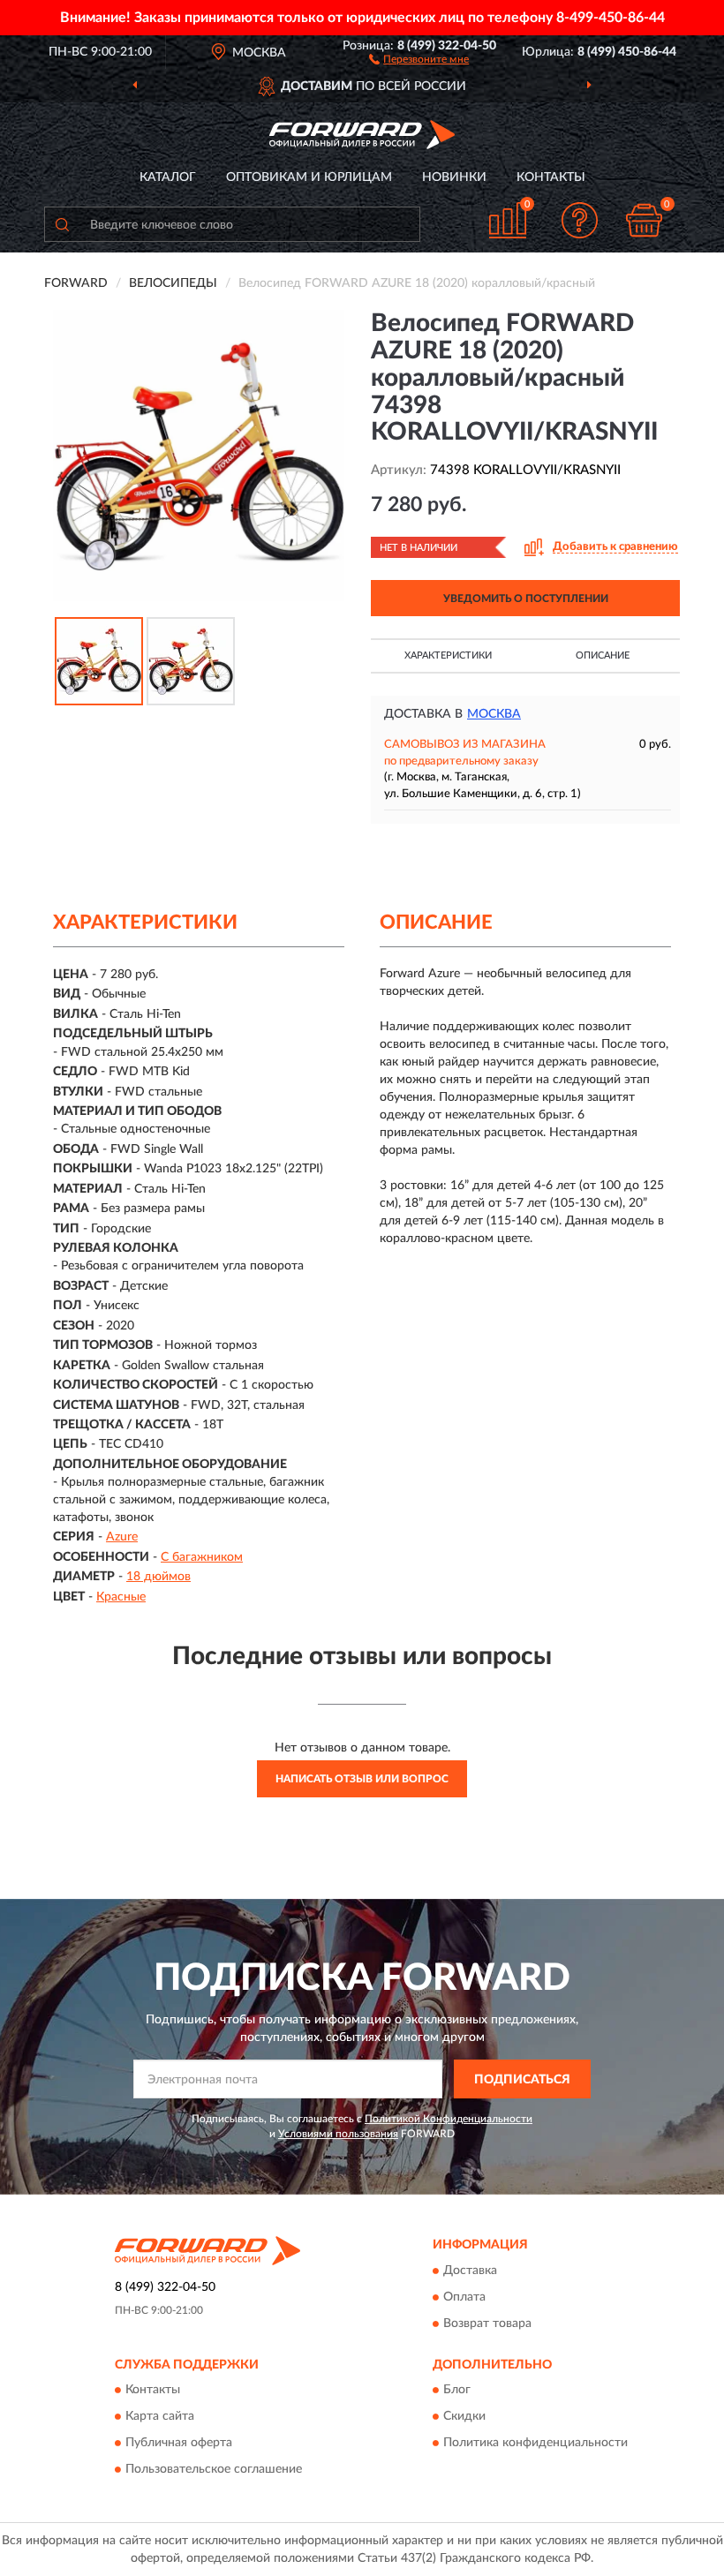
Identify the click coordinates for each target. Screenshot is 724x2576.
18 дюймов (158, 1577)
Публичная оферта (179, 2444)
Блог (457, 2391)
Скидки (464, 2417)
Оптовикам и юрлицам (309, 177)
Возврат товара (487, 2324)
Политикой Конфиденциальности (449, 2119)
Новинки (454, 177)
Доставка (470, 2271)
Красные (121, 1597)
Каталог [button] (168, 177)
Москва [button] (494, 714)
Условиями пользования (338, 2134)
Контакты (551, 177)
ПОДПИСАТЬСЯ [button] (522, 2080)
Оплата (464, 2297)
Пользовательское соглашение (214, 2470)
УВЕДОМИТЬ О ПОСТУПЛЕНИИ (526, 599)
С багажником (202, 1557)
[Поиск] (62, 224)
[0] (645, 220)
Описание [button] (603, 655)
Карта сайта (160, 2417)
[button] (419, 58)
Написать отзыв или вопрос (362, 1779)
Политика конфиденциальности (535, 2444)
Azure (122, 1537)
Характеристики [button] (448, 655)
